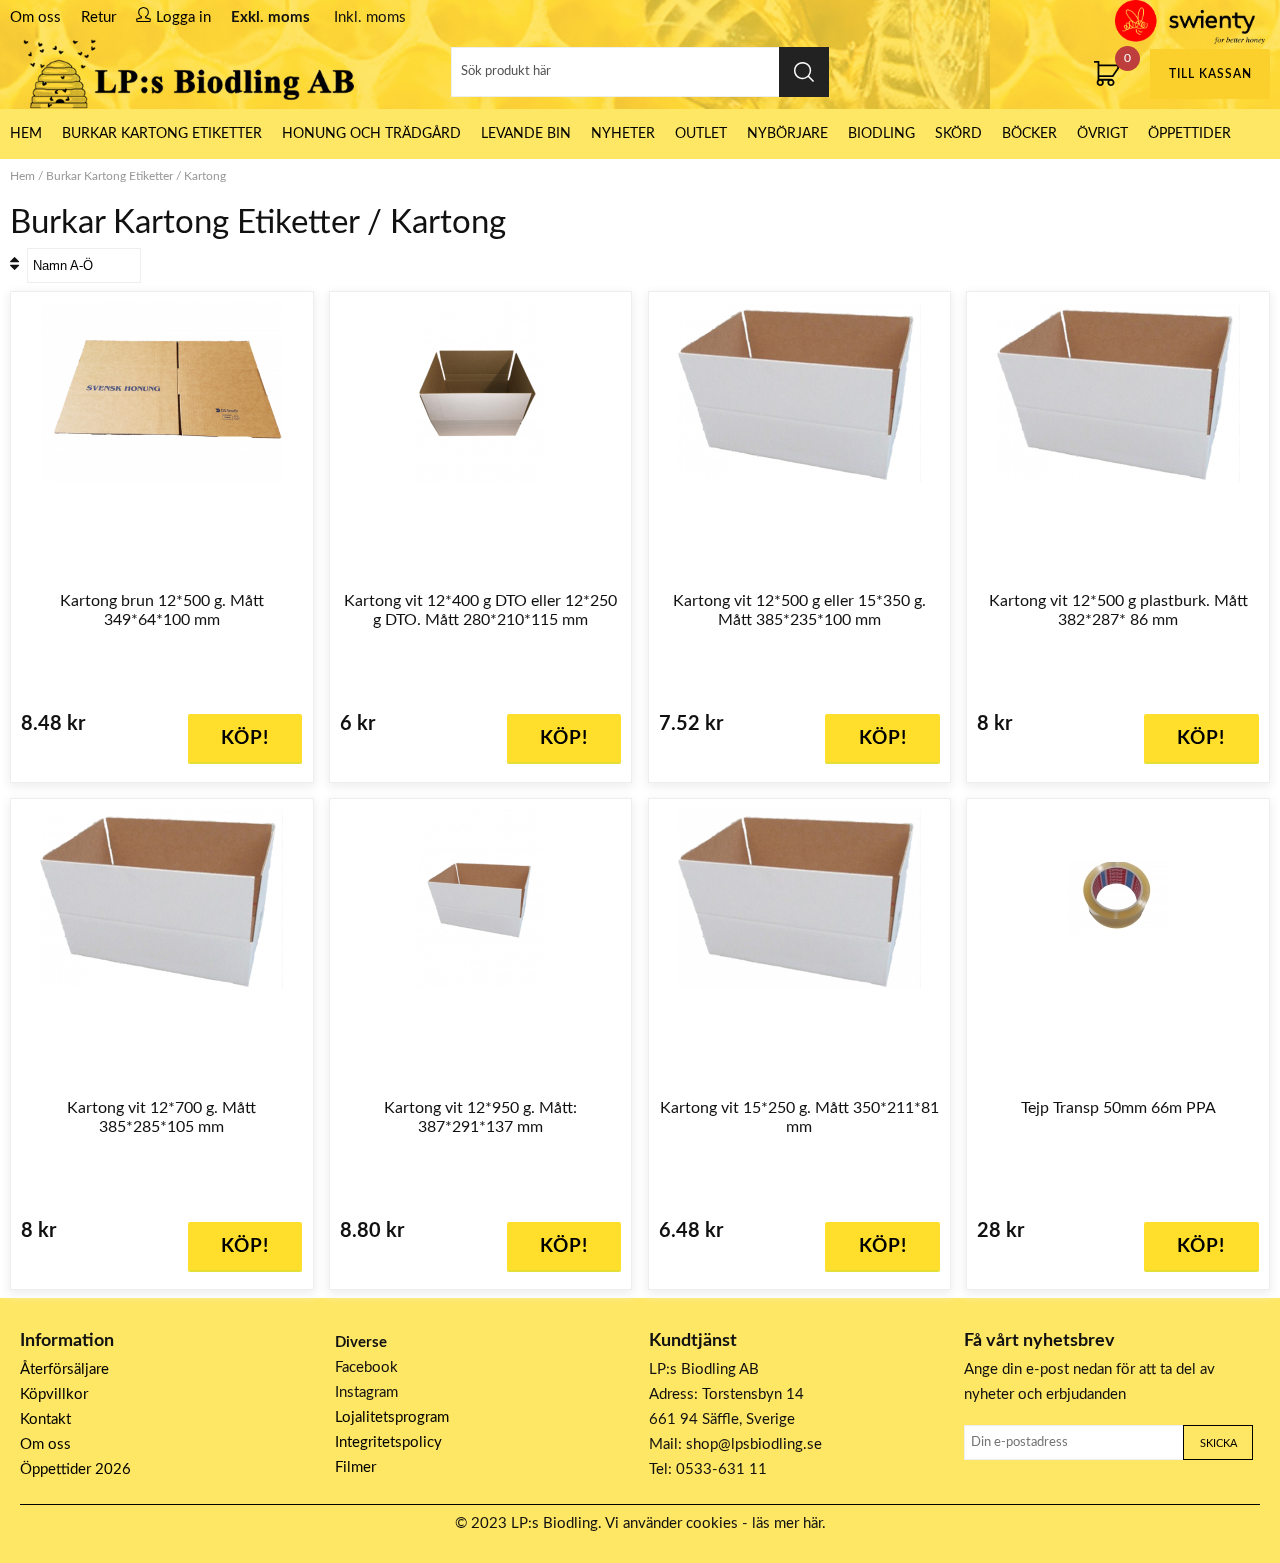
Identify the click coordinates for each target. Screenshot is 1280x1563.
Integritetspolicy (388, 1442)
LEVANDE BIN (526, 134)
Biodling (881, 134)
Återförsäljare (64, 1369)
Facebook (366, 1367)
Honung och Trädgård (371, 134)
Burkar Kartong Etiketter (162, 134)
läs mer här (787, 1523)
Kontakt (45, 1419)
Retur (98, 17)
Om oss (35, 17)
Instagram (366, 1392)
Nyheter (623, 134)
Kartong (205, 176)
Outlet (701, 134)
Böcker (1029, 134)
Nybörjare (787, 134)
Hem (22, 176)
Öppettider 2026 (75, 1469)
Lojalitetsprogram (392, 1417)
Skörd (958, 134)
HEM (26, 134)
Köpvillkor (54, 1394)
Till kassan (1210, 74)
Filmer (355, 1467)
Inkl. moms (370, 17)
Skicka (1218, 1443)
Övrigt (1102, 134)
